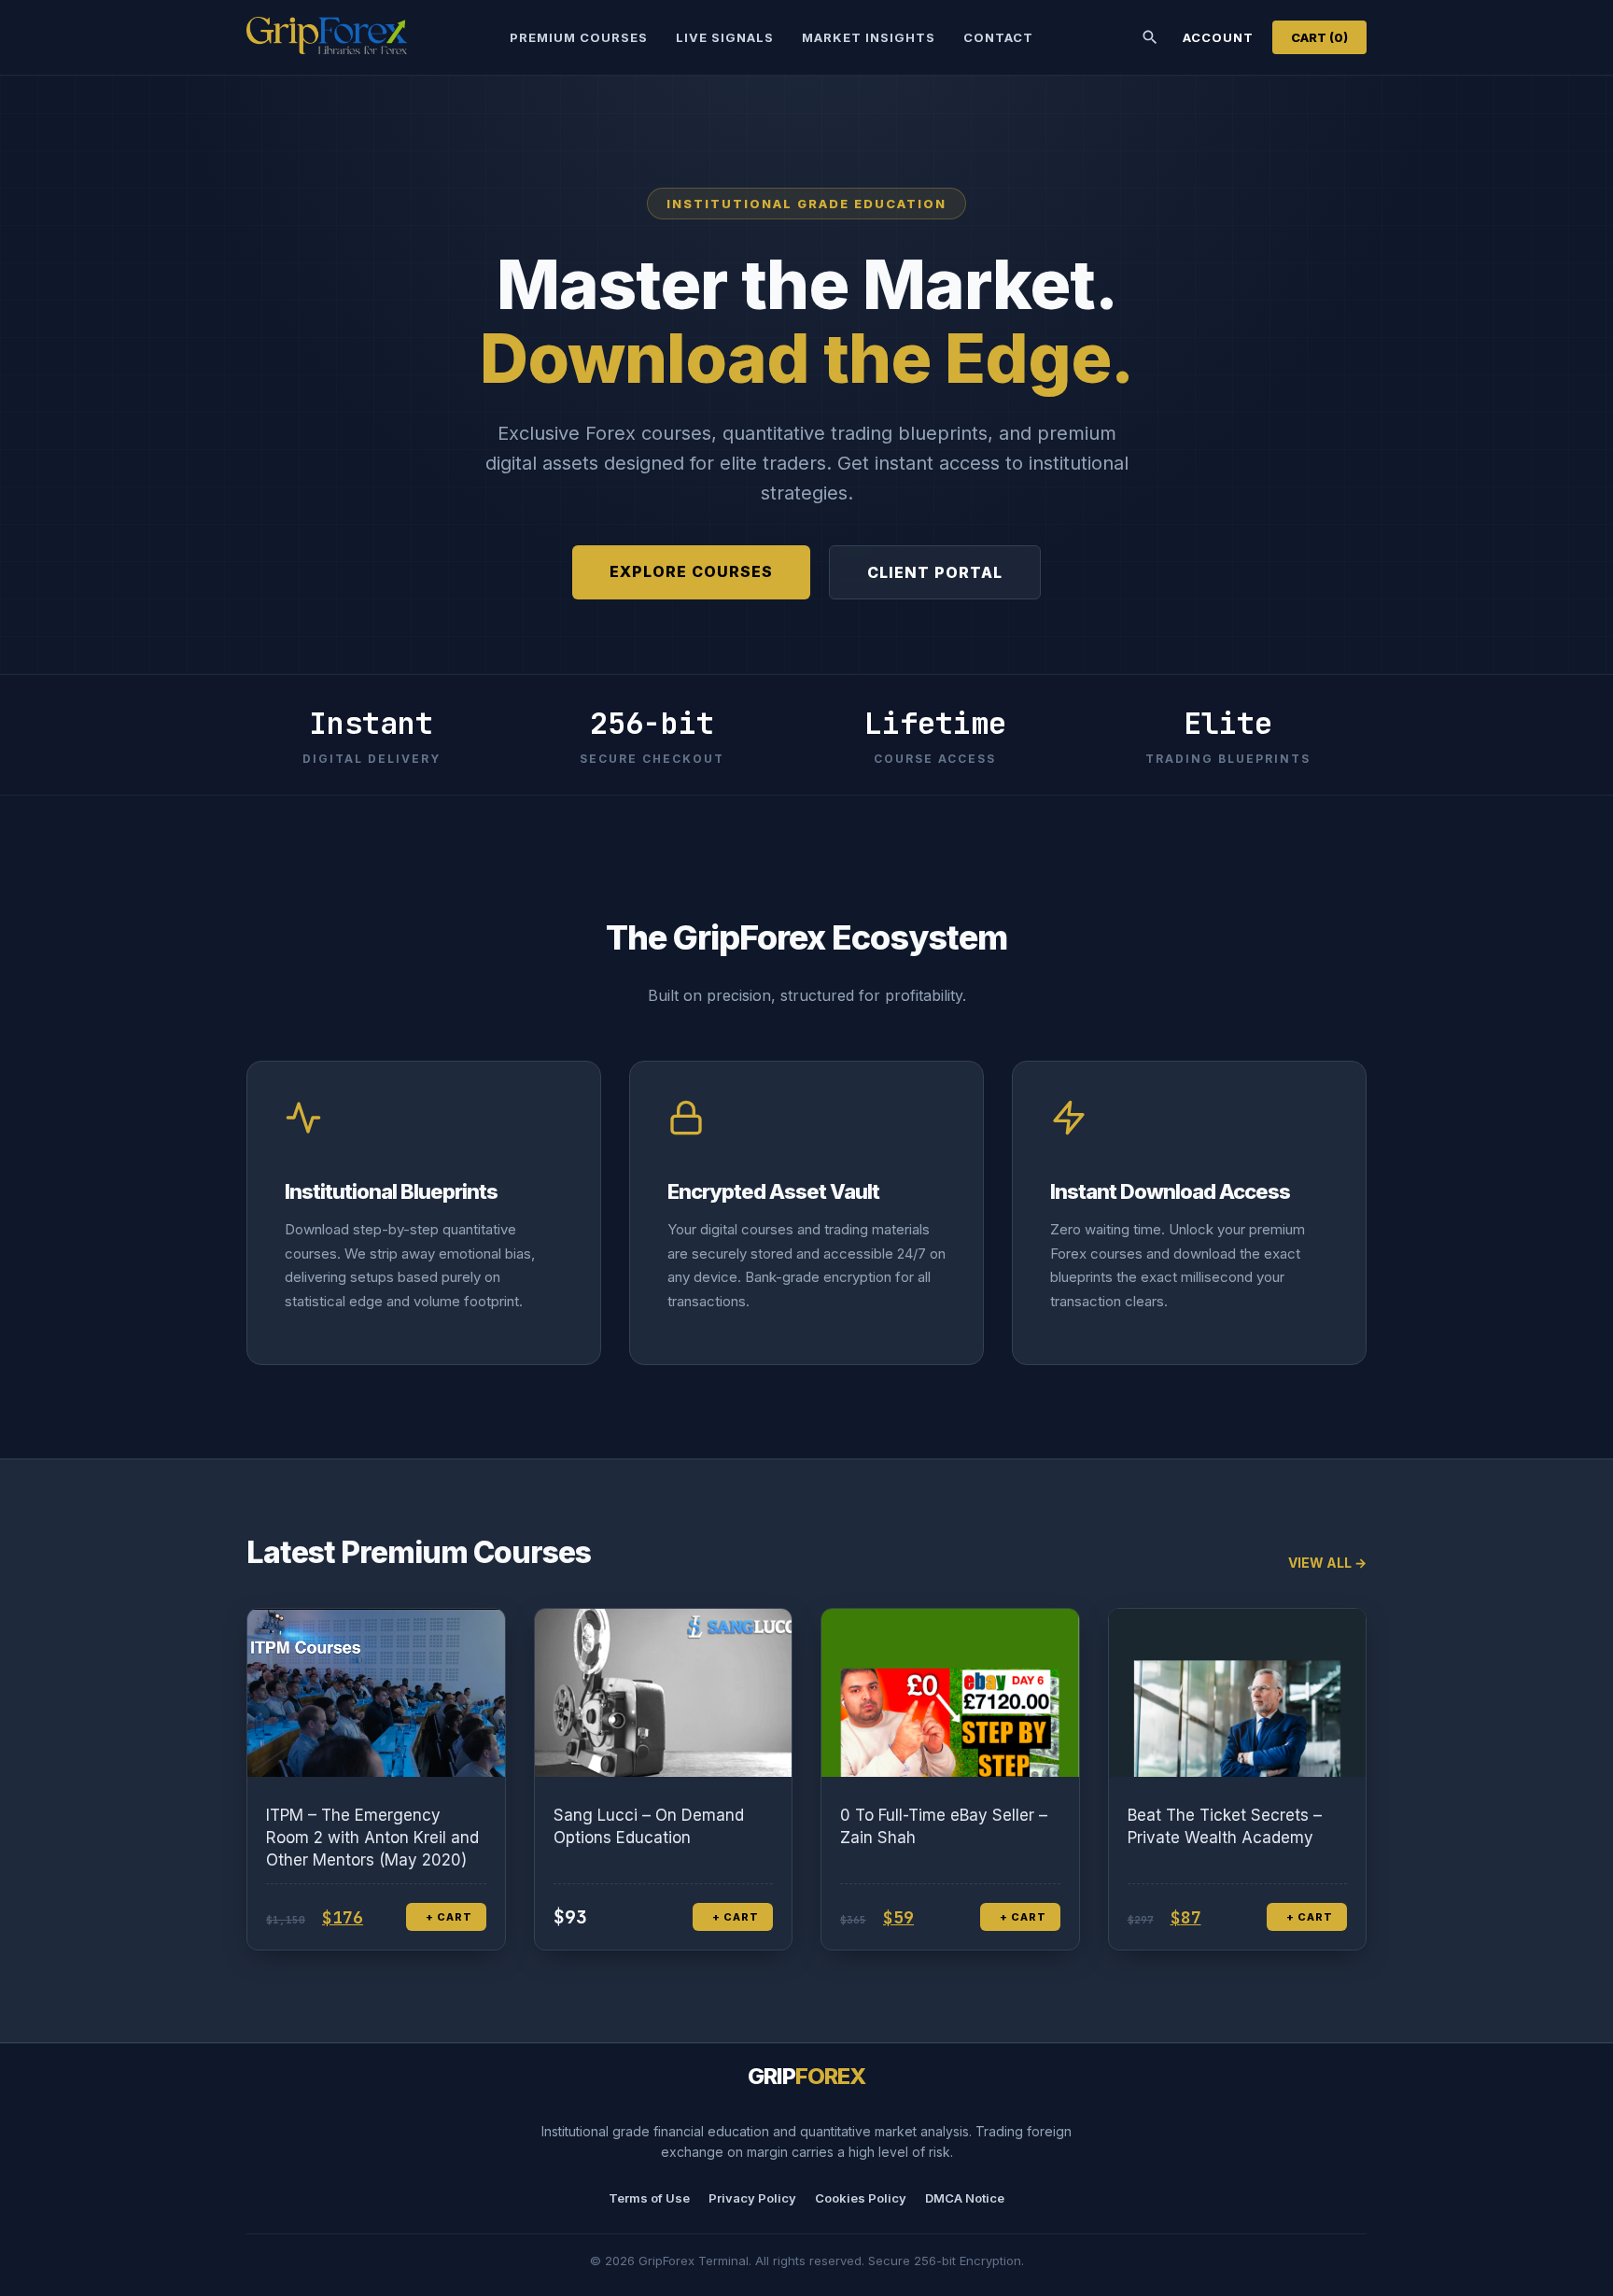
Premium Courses (579, 37)
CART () (1319, 37)
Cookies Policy (861, 2198)
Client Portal (935, 572)
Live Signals (725, 37)
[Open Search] (1150, 37)
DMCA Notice (965, 2198)
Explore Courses (691, 571)
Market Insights (869, 37)
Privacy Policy (752, 2198)
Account (1218, 37)
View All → (1327, 1563)
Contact (998, 37)
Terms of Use (649, 2198)
